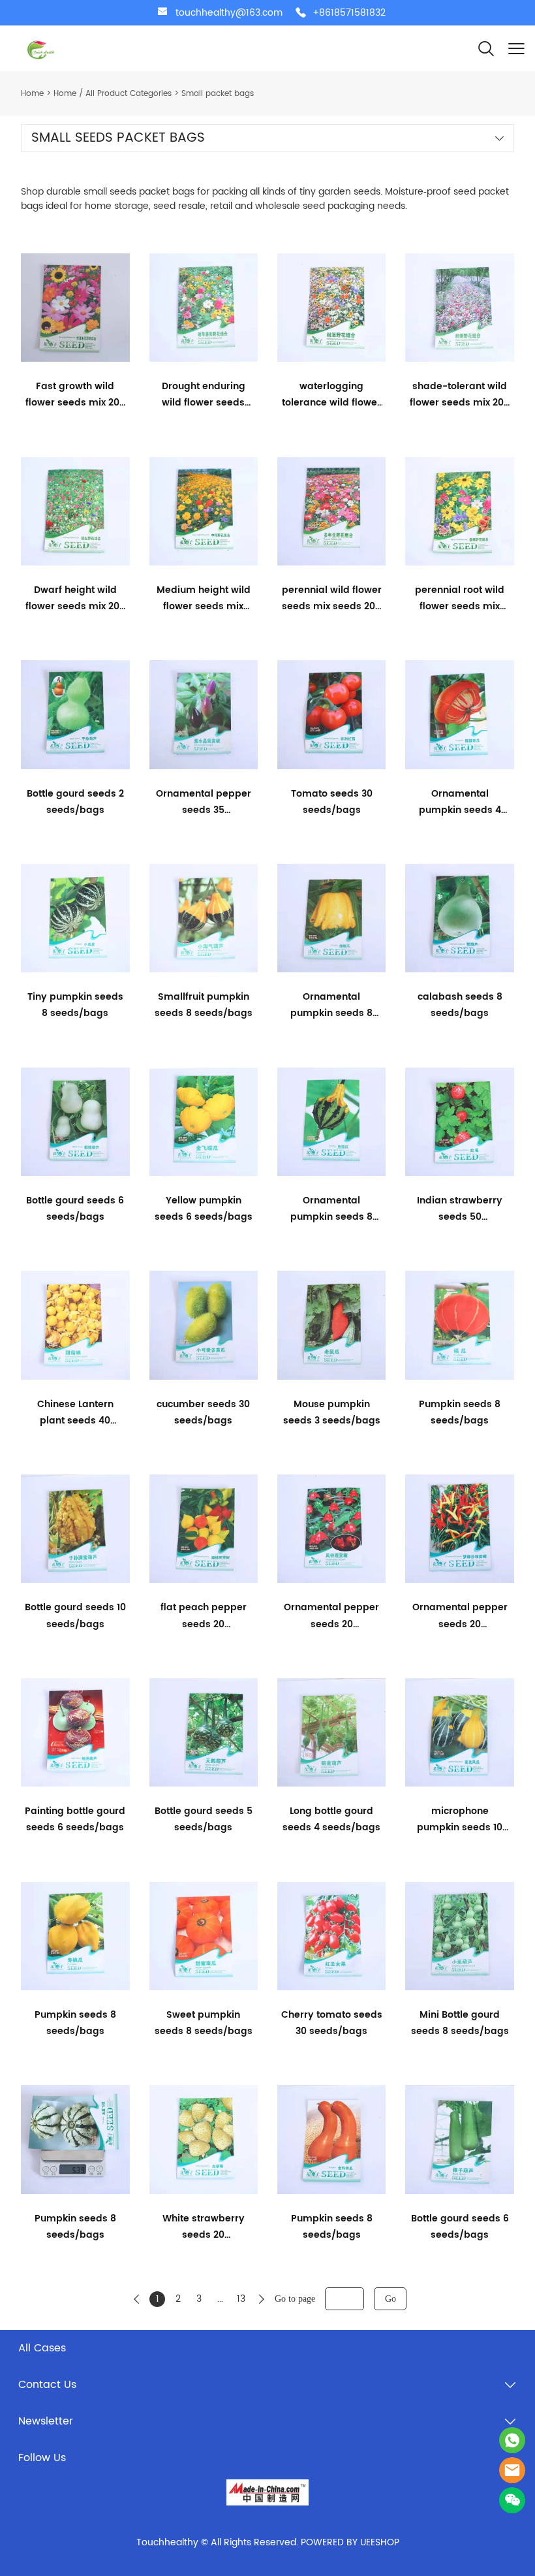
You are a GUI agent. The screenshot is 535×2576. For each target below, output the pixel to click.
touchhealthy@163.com (229, 13)
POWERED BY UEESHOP (350, 2542)
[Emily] (512, 2470)
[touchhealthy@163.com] (162, 13)
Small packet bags (218, 94)
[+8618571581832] (301, 13)
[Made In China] (268, 2492)
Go (390, 2299)
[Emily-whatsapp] (512, 2440)
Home (32, 94)
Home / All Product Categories (113, 94)
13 (241, 2299)
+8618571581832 (349, 13)
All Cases (42, 2348)
